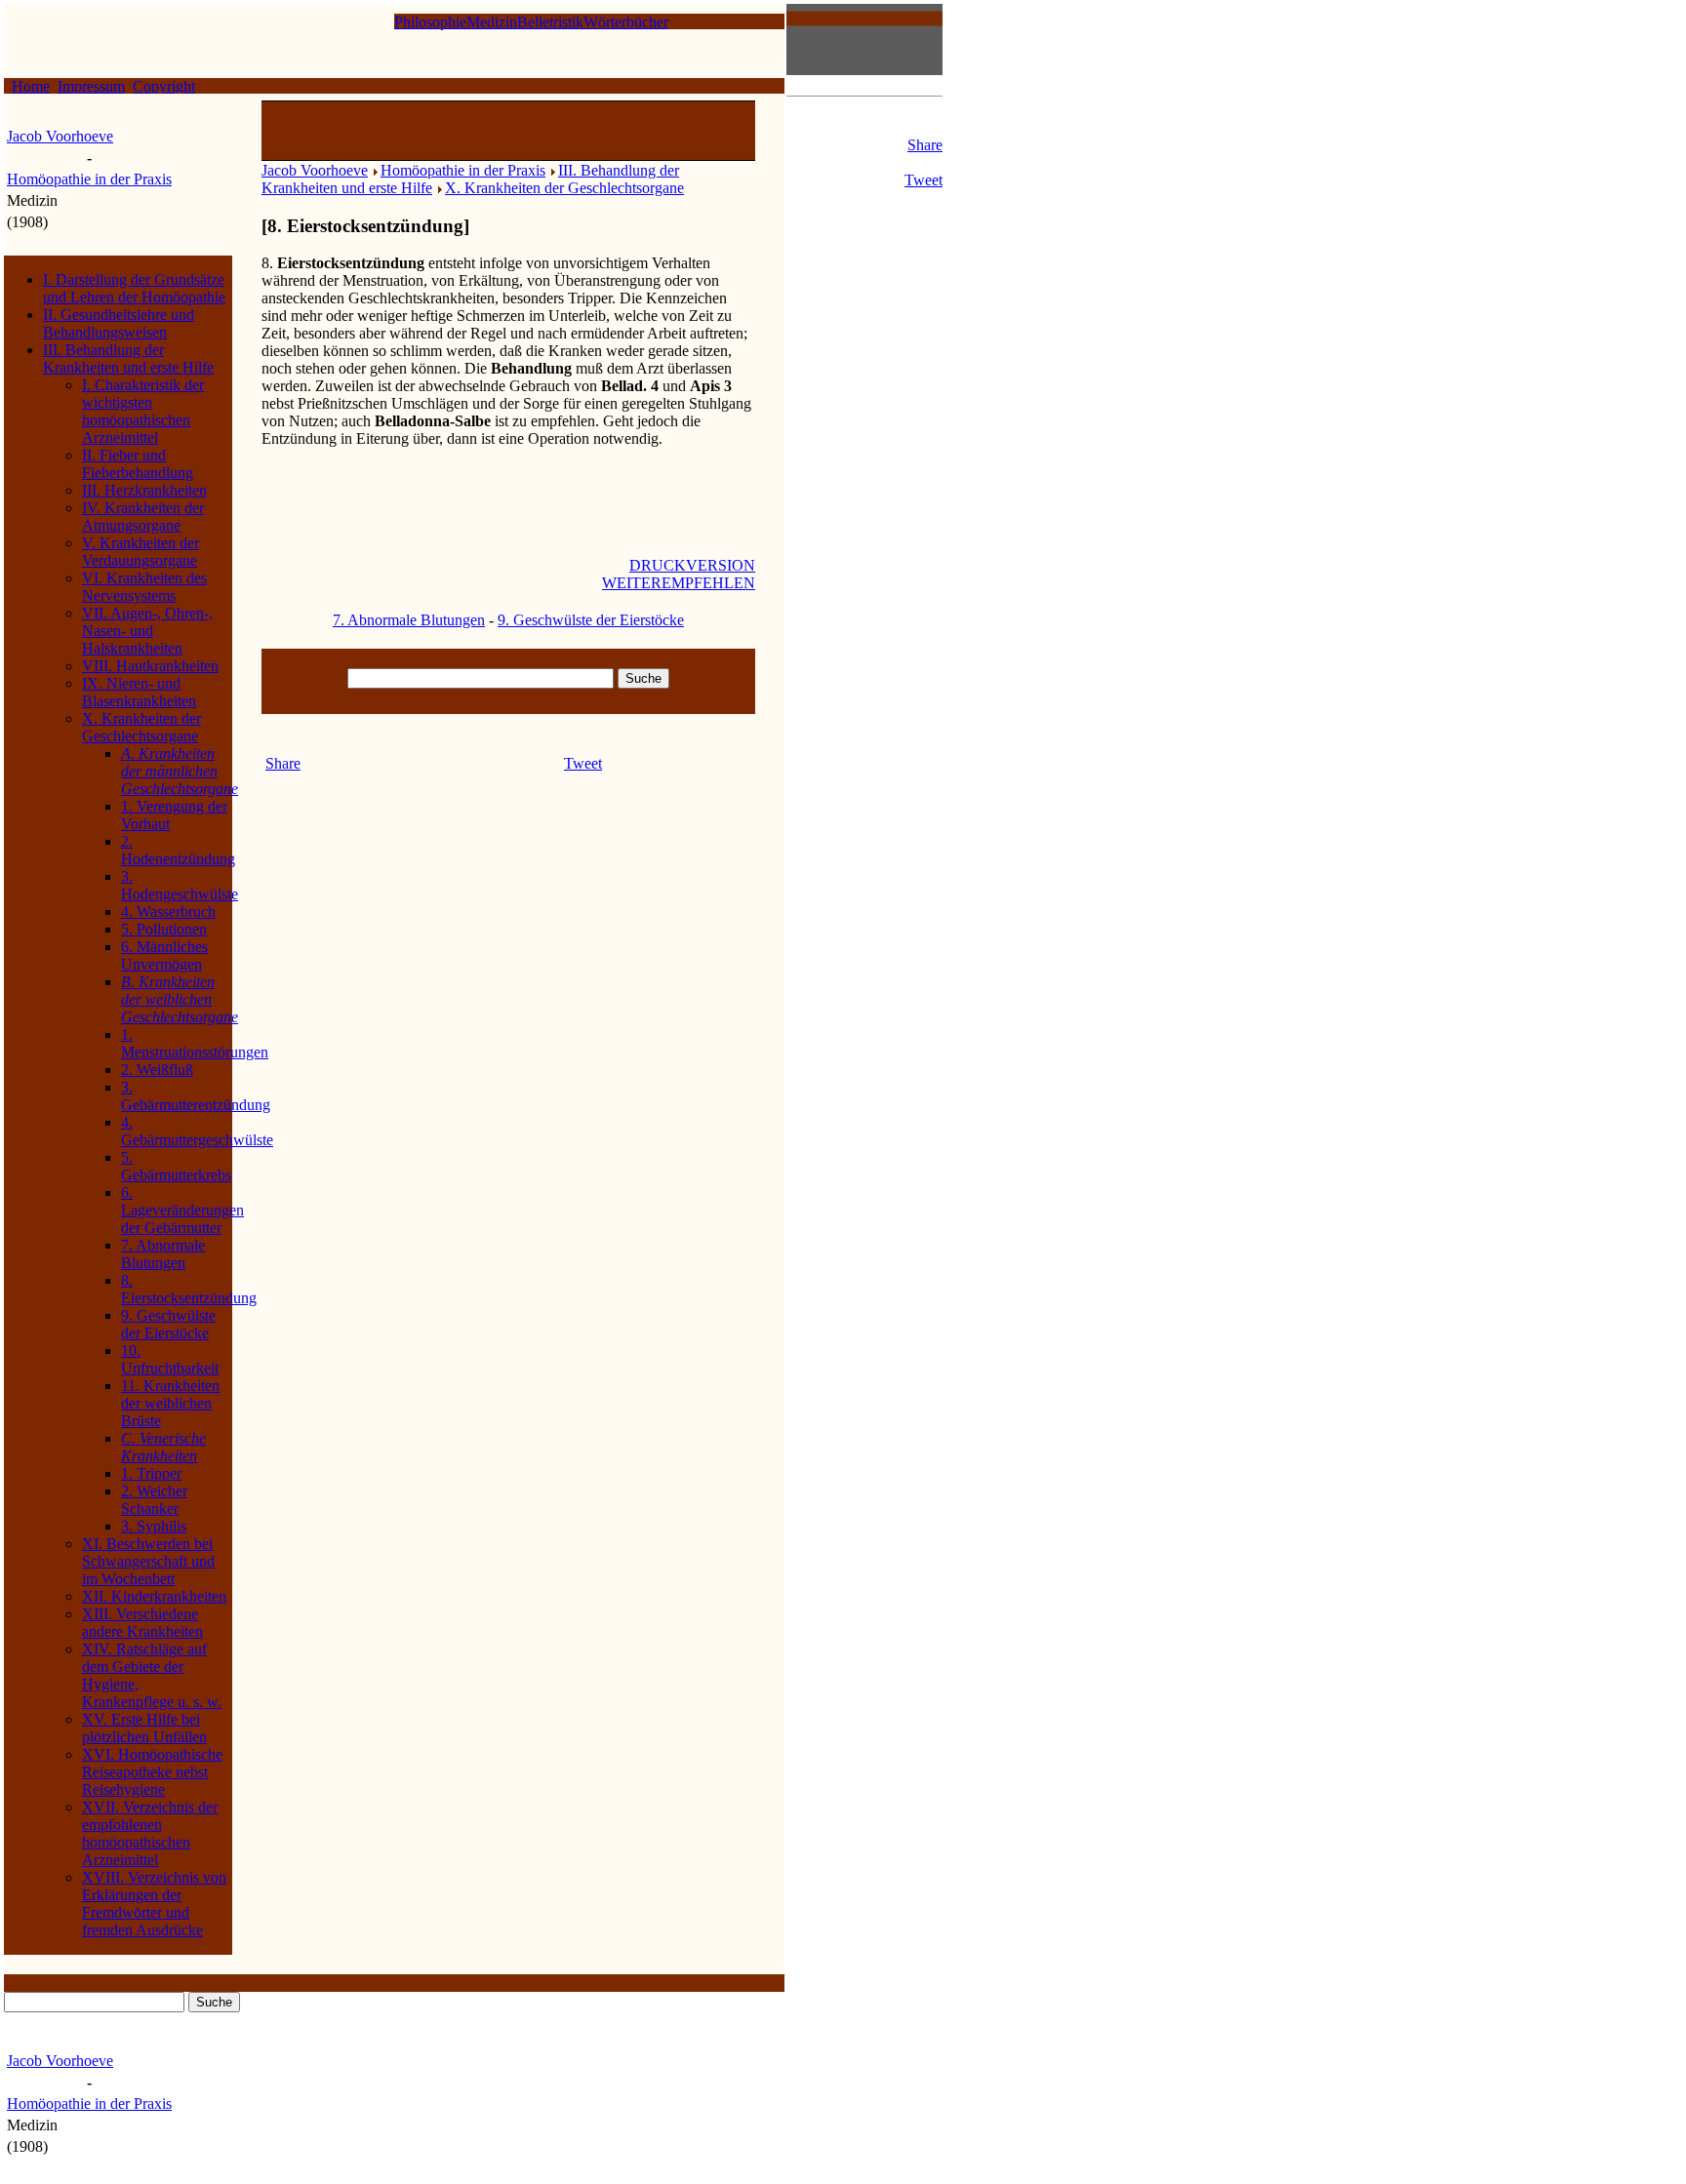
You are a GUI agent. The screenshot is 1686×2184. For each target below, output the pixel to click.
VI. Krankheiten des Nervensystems (144, 587)
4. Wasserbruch (168, 912)
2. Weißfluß (157, 1070)
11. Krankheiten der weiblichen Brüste (170, 1403)
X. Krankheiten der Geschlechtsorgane (141, 727)
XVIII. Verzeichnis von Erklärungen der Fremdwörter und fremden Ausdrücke (154, 1904)
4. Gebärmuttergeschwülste (197, 1131)
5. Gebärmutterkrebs (176, 1166)
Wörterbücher (626, 22)
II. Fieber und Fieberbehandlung (138, 464)
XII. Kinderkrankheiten (154, 1596)
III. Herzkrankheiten (144, 490)
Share (925, 145)
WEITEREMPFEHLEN (679, 583)
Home (31, 86)
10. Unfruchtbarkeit (170, 1359)
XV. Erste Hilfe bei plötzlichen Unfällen (144, 1728)
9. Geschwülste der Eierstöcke (168, 1324)
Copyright (164, 86)
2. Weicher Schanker (154, 1500)
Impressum (91, 86)
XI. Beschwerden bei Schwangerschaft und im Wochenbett (148, 1561)
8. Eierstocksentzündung (189, 1289)
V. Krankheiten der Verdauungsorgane (140, 552)
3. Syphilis (154, 1526)
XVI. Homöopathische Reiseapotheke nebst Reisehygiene (152, 1772)
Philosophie (430, 22)
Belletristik (550, 22)
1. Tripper (151, 1473)
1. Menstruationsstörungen (195, 1043)
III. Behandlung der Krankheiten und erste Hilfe (128, 358)
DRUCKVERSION (692, 565)
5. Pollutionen (164, 929)
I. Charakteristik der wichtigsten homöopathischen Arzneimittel (143, 411)
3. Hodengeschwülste (180, 885)
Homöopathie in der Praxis (89, 179)
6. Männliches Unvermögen (164, 955)
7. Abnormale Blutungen (163, 1254)
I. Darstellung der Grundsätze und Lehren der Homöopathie (134, 288)
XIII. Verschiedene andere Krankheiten (142, 1623)
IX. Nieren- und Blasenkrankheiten (139, 692)
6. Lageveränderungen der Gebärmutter (182, 1210)
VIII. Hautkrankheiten (150, 666)
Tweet (923, 180)
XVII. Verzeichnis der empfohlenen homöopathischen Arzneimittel (150, 1833)
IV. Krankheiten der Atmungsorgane (143, 516)
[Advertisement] (508, 131)
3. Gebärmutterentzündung (196, 1096)
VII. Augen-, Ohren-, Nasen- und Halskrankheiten (147, 631)
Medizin (492, 22)
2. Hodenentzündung (178, 850)
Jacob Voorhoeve (60, 136)
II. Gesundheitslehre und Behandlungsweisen (119, 323)
